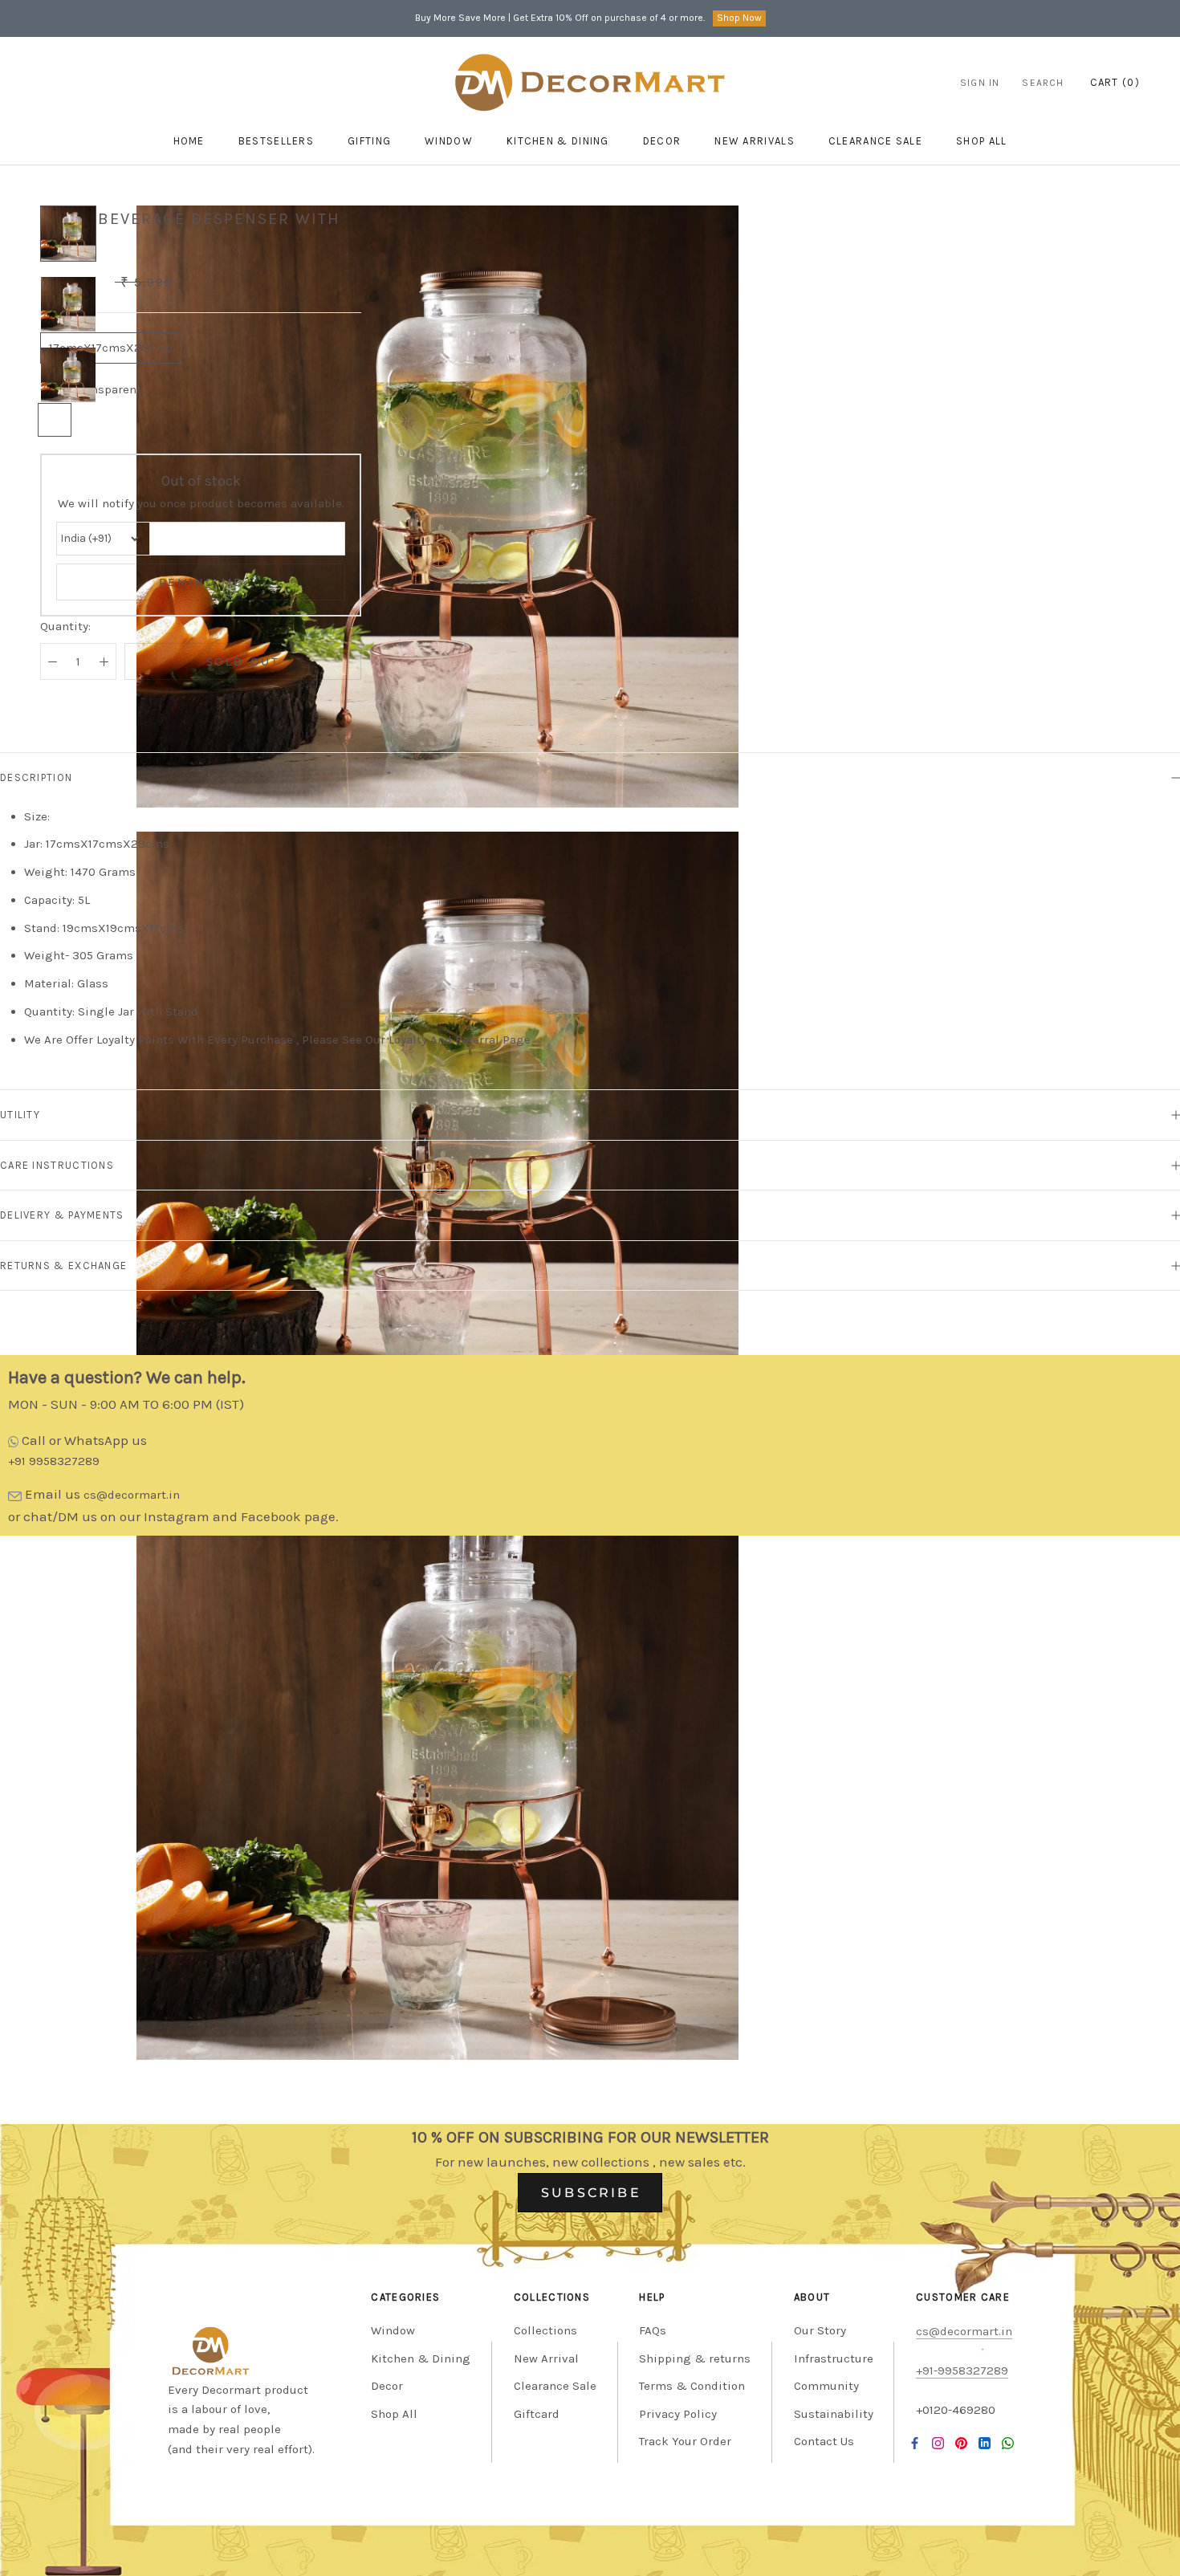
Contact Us (824, 2441)
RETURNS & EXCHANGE (63, 1266)
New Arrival (546, 2358)
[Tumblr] (1008, 2443)
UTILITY (20, 1115)
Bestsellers (276, 141)
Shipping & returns (695, 2358)
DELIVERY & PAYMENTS (62, 1215)
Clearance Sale (875, 141)
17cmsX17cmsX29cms (111, 348)
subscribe (591, 2193)
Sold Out (243, 661)
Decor (662, 141)
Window (449, 141)
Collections (545, 2330)
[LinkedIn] (985, 2443)
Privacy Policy (678, 2414)
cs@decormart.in (132, 1495)
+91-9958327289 (962, 2370)
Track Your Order (685, 2441)
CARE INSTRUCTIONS (57, 1165)
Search (1043, 83)
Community (826, 2386)
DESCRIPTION (36, 777)
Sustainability (834, 2414)
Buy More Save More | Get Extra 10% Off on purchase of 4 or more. (560, 18)
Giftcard (537, 2414)
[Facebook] (915, 2443)
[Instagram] (938, 2443)
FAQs (653, 2330)
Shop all (981, 141)
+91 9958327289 (54, 1461)
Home (189, 141)
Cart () (1115, 82)
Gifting (369, 141)
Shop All (394, 2414)
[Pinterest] (961, 2443)
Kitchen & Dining (558, 141)
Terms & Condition (692, 2386)
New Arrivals (755, 141)
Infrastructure (834, 2358)
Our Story (820, 2330)
